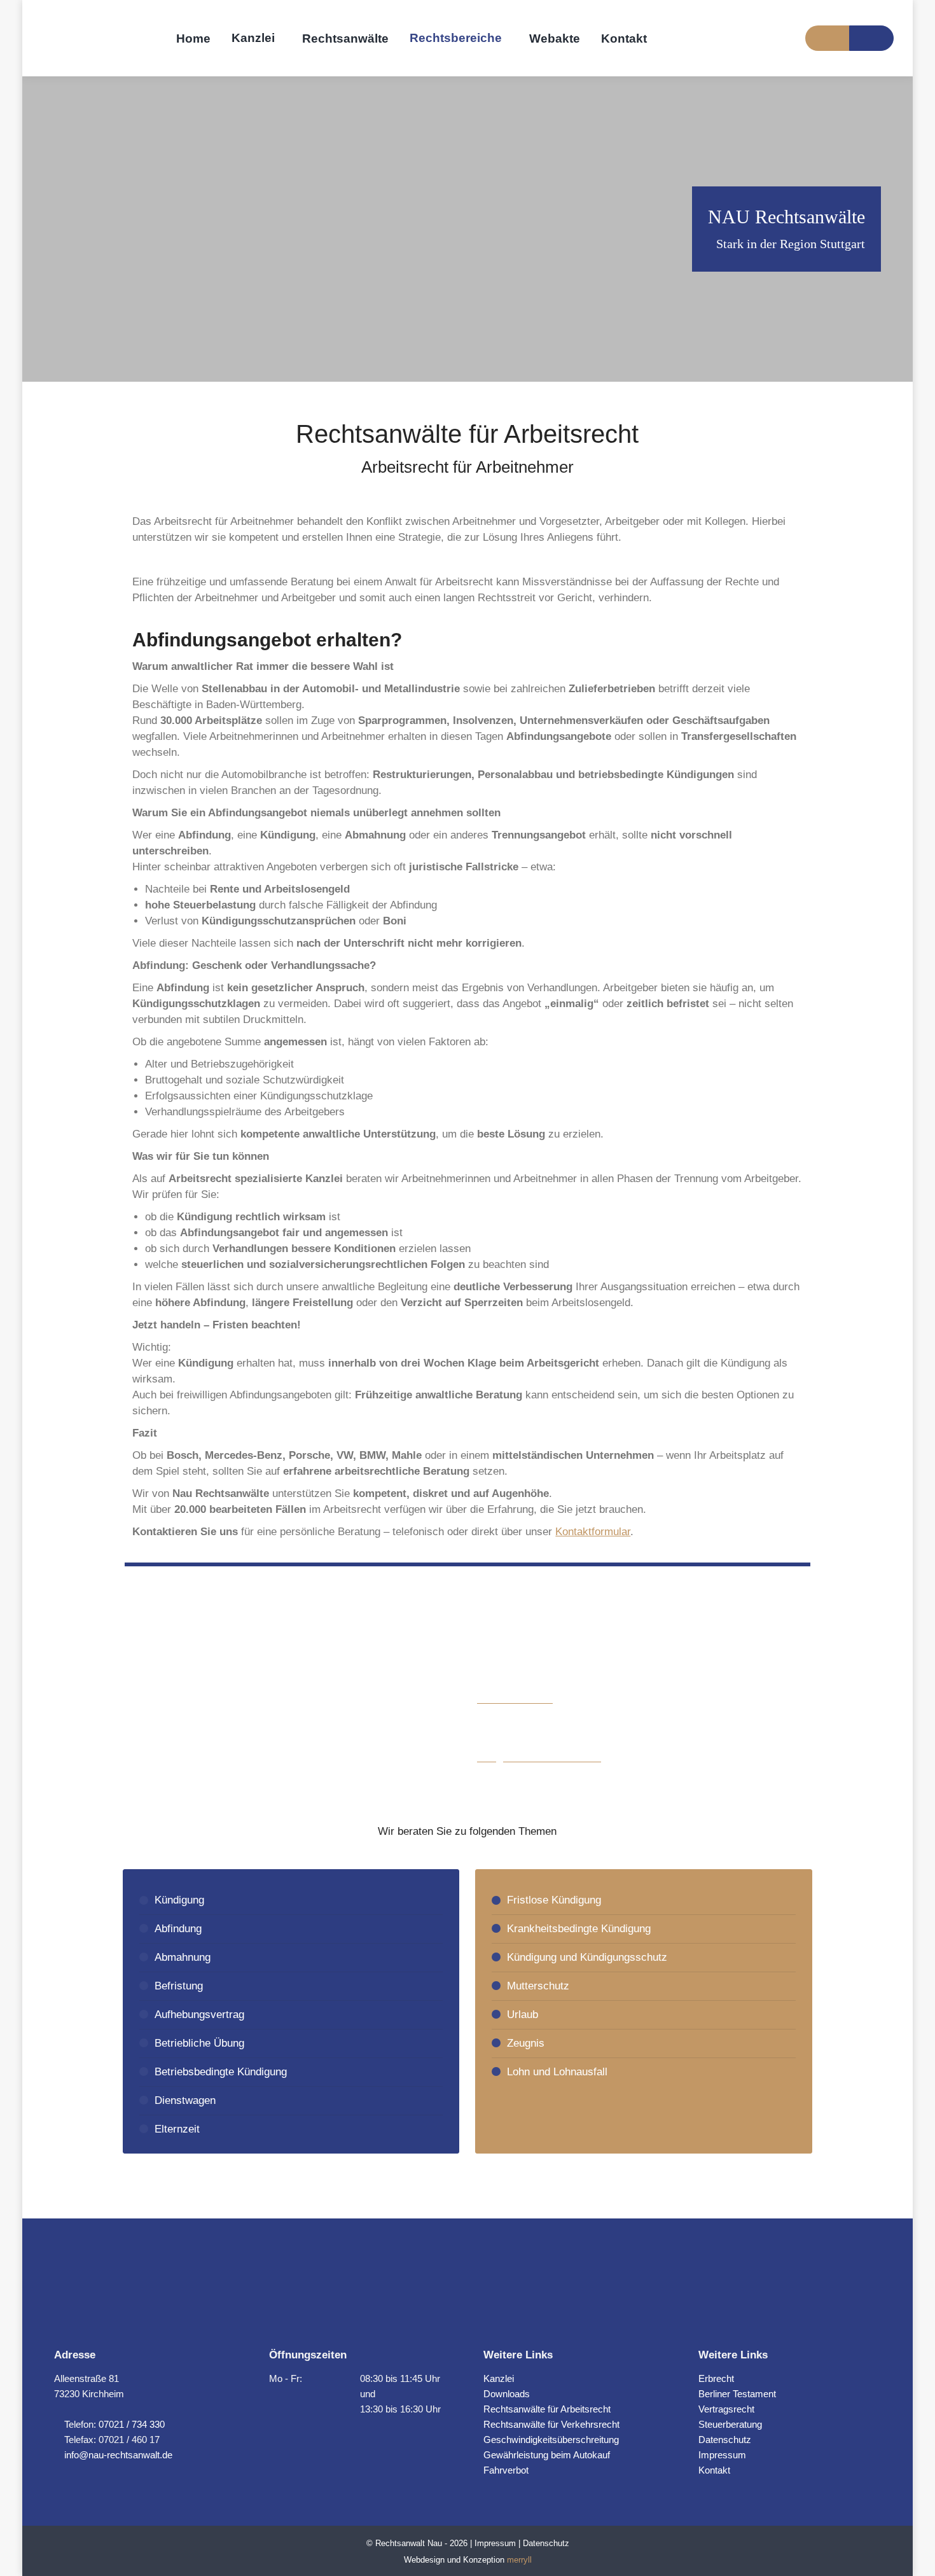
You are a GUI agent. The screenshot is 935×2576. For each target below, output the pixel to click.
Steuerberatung (730, 2424)
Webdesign (424, 2560)
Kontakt (714, 2470)
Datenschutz (725, 2440)
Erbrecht (716, 2378)
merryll (519, 2560)
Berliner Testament (737, 2394)
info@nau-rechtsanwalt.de (117, 2455)
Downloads (507, 2394)
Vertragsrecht (726, 2409)
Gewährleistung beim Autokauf (547, 2455)
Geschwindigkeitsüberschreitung (551, 2440)
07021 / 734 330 (132, 2424)
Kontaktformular (593, 1532)
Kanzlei (499, 2378)
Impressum (722, 2455)
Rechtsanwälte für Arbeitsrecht (547, 2409)
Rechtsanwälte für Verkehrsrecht (551, 2424)
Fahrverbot (506, 2470)
